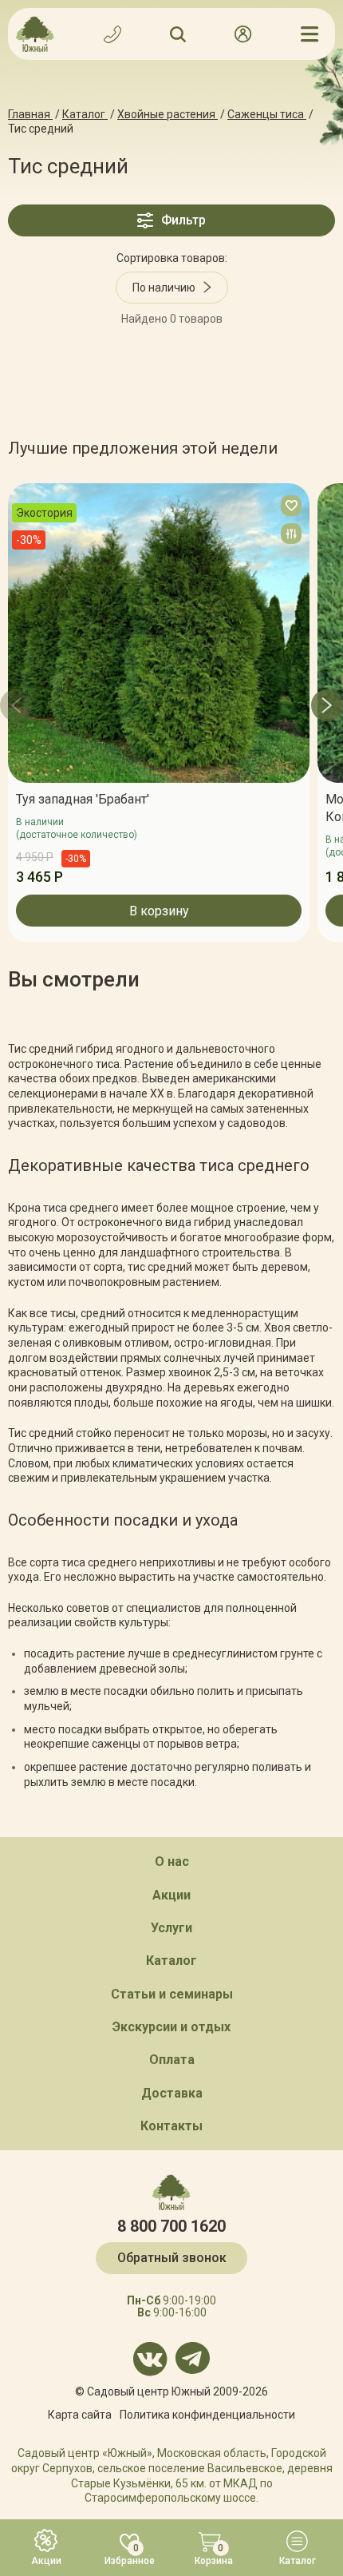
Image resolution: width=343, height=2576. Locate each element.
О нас (172, 1862)
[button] (16, 705)
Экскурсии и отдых (171, 2027)
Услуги (171, 1928)
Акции (171, 1895)
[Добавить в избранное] (291, 506)
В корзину (159, 910)
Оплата (172, 2060)
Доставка (172, 2093)
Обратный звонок (172, 2258)
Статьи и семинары (172, 1994)
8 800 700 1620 (171, 2226)
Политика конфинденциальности (207, 2415)
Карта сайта (80, 2415)
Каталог (171, 1961)
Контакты (171, 2126)
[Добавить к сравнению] (291, 534)
